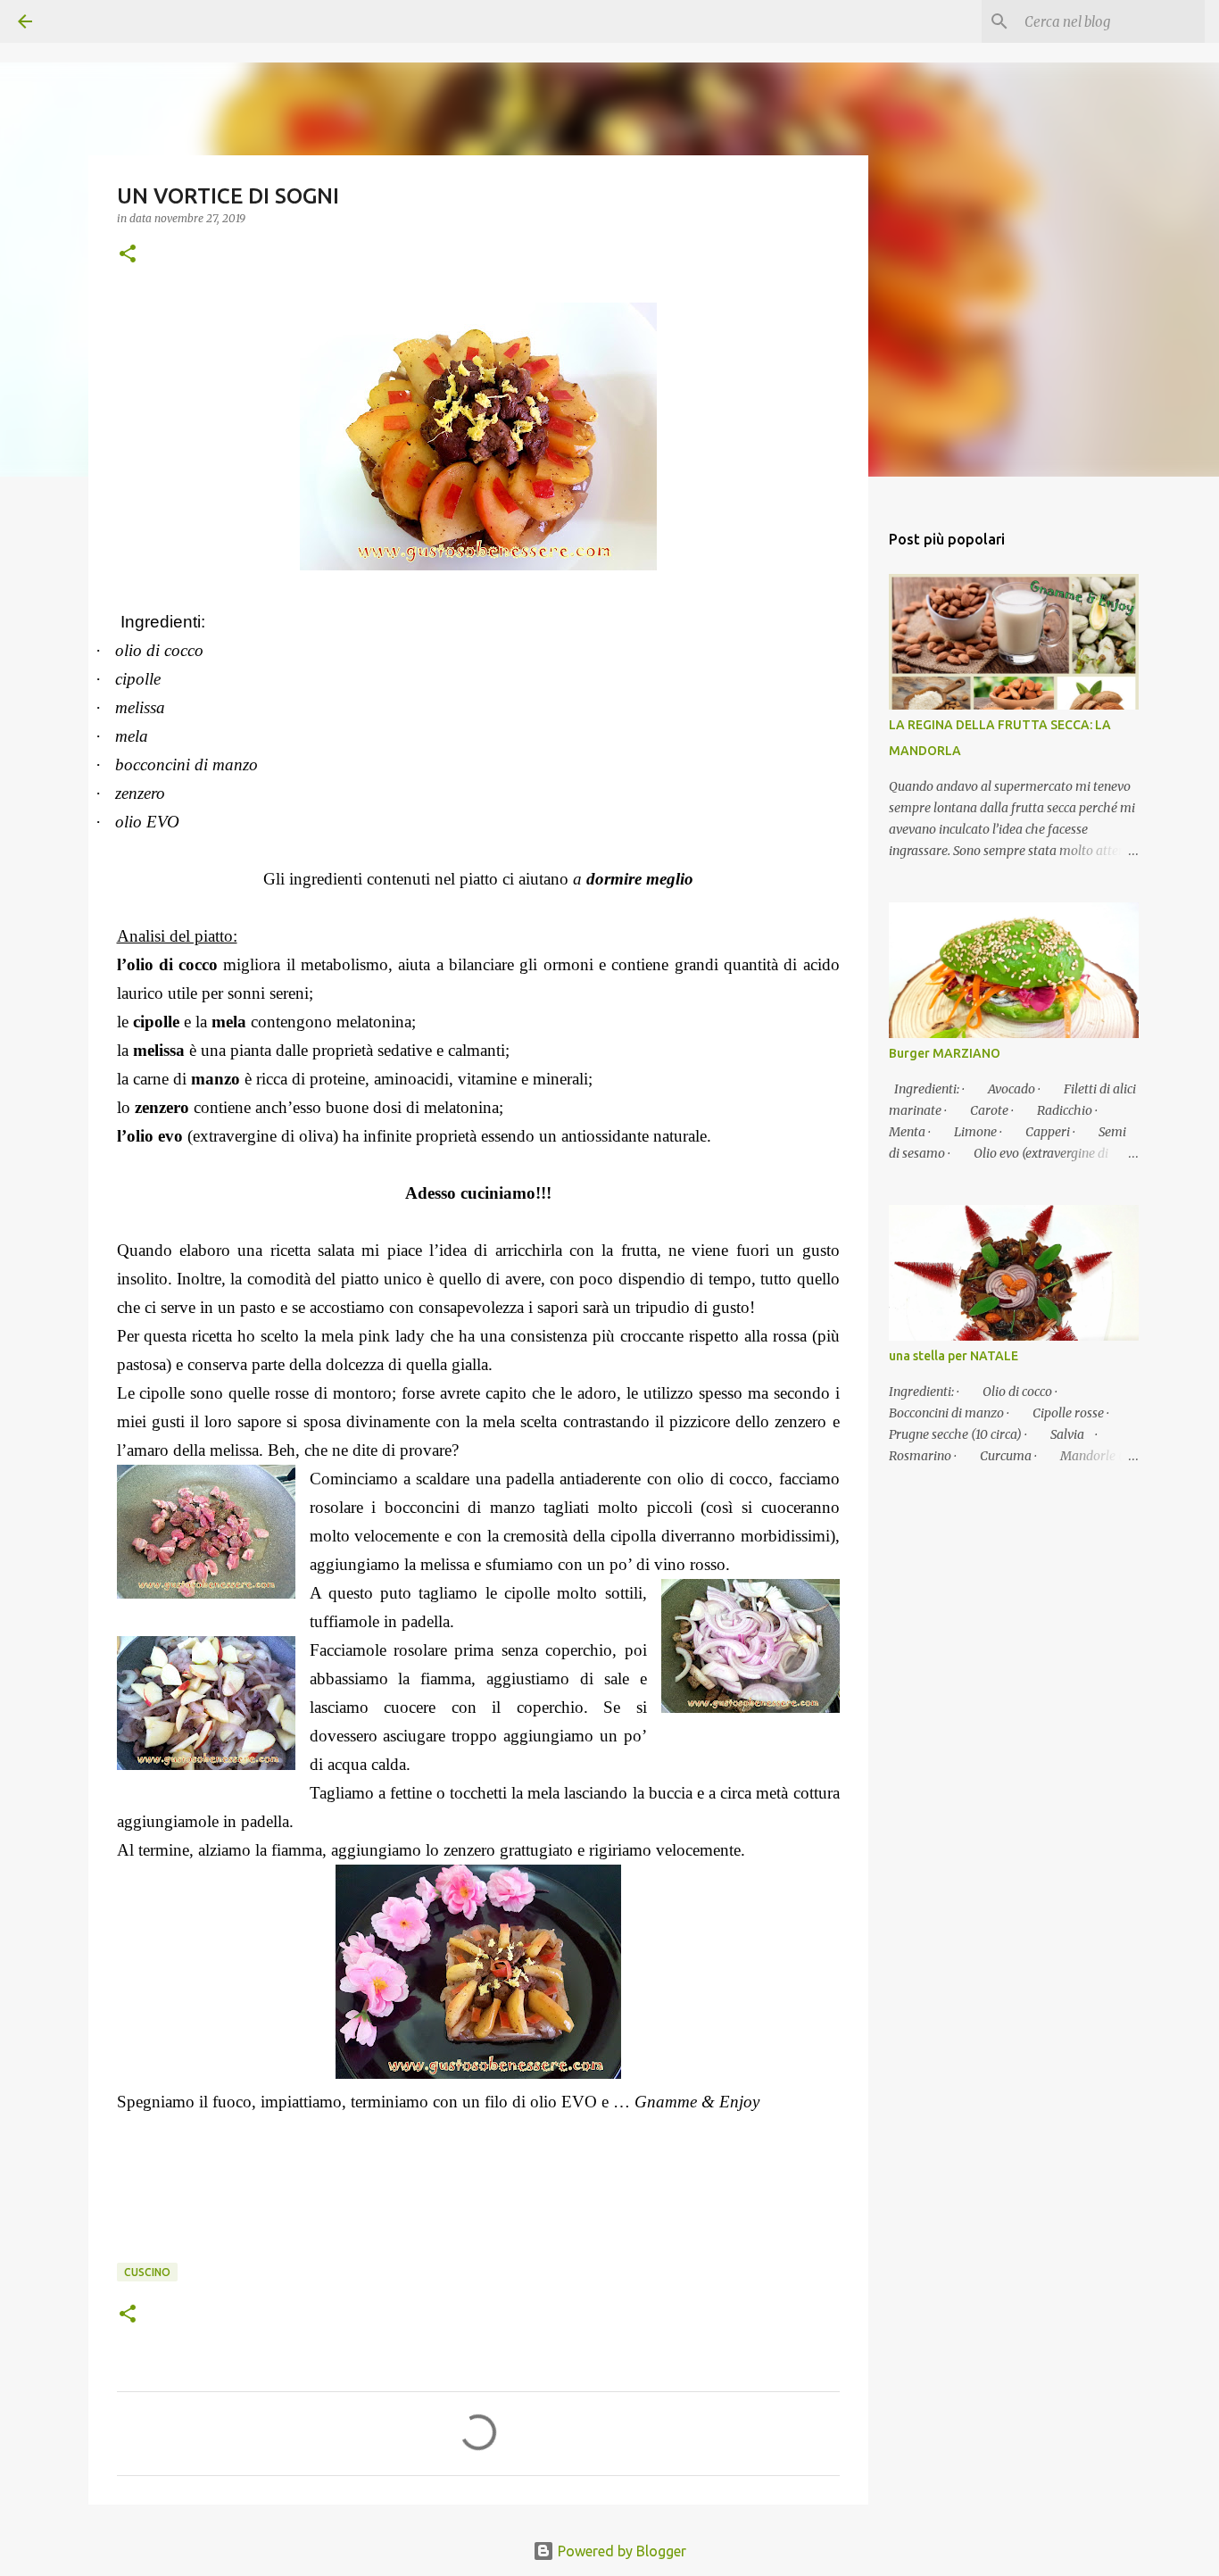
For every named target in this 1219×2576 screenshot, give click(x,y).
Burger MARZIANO (945, 1053)
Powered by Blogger (620, 2551)
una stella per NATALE (954, 1356)
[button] (128, 255)
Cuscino (147, 2272)
